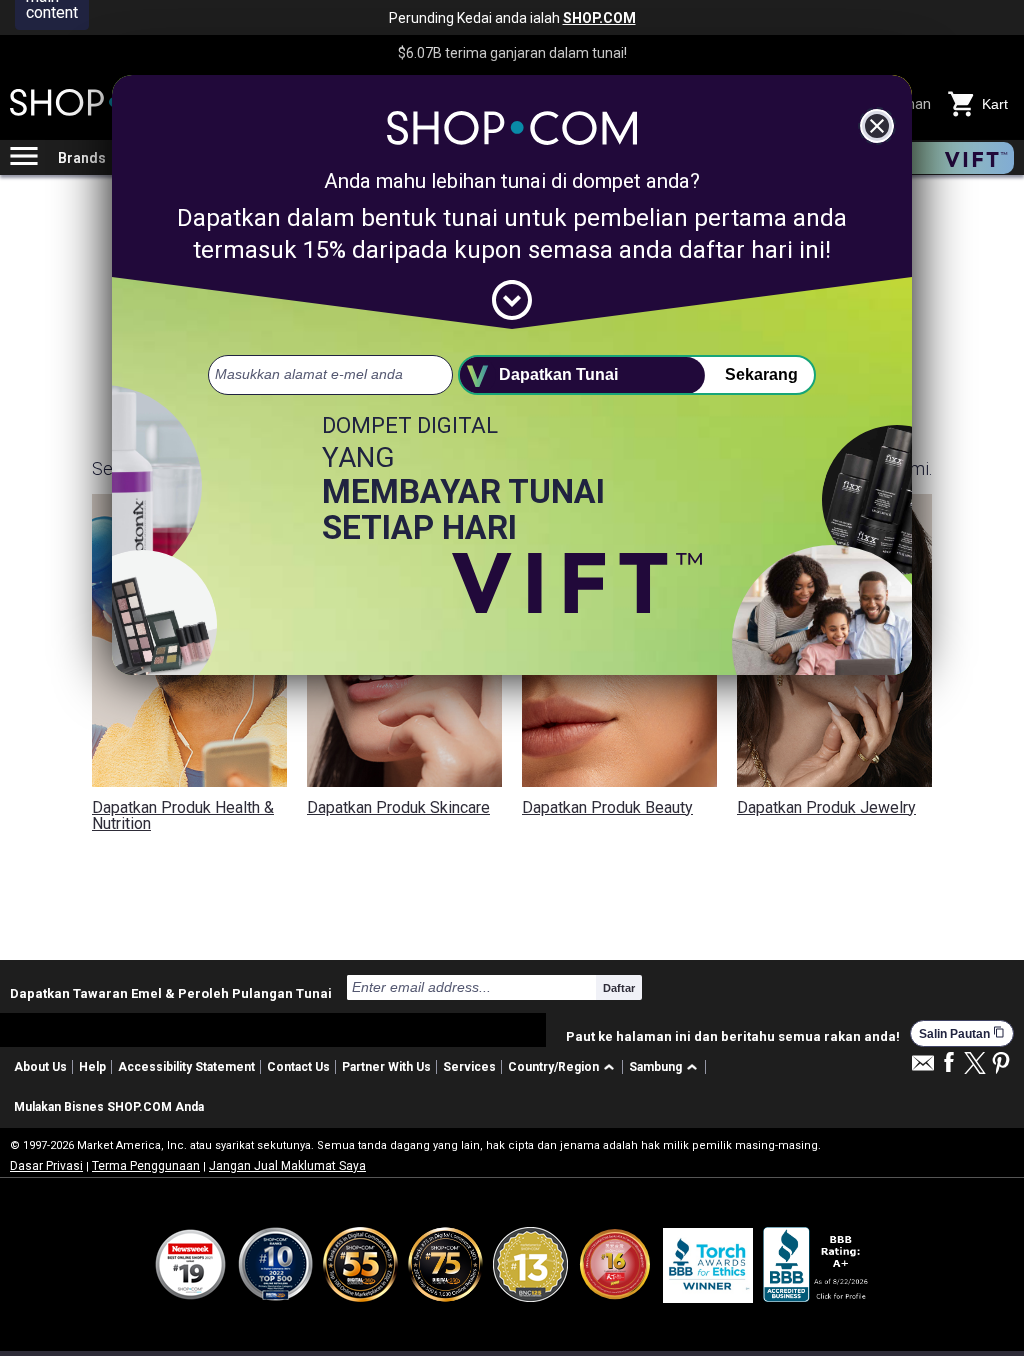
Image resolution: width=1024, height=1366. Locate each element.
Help (92, 1067)
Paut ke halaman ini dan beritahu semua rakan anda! (733, 1037)
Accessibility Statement (186, 1067)
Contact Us (298, 1067)
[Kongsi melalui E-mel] (923, 1068)
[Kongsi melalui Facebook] (949, 1063)
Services (469, 1067)
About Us (40, 1067)
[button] (564, 1067)
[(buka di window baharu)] (817, 1264)
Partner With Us (386, 1067)
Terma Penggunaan (146, 1166)
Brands (82, 158)
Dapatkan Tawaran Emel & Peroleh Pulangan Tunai (171, 993)
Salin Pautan (962, 1033)
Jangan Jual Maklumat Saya (287, 1166)
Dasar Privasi (46, 1166)
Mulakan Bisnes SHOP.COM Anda (109, 1107)
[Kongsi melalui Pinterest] (1001, 1064)
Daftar (619, 988)
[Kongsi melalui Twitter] (975, 1064)
